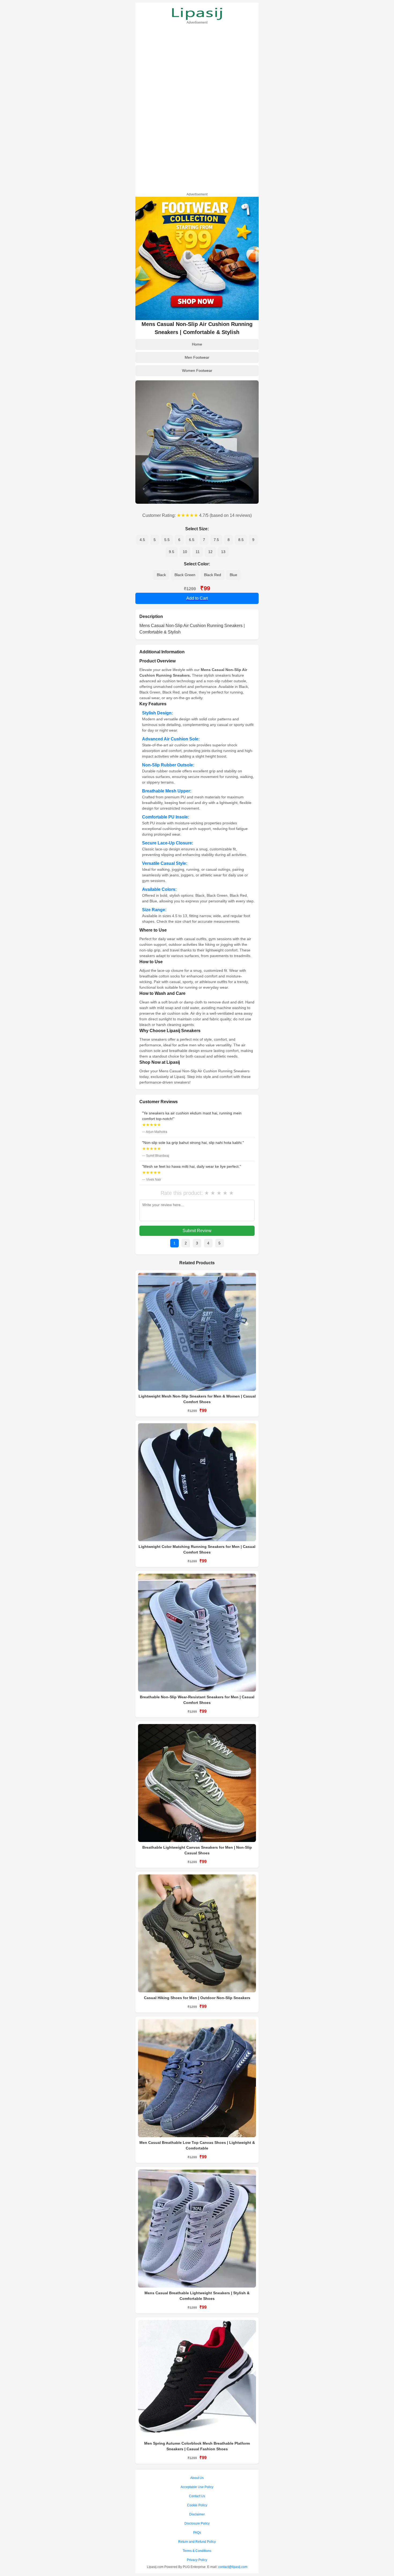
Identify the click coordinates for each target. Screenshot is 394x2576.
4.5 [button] (142, 540)
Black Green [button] (185, 575)
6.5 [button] (192, 540)
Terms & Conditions (197, 2551)
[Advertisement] (197, 108)
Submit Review (197, 1231)
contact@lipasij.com (233, 2567)
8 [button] (229, 540)
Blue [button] (233, 575)
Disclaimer (197, 2514)
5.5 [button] (167, 540)
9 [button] (253, 540)
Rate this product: (182, 1193)
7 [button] (204, 540)
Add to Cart (197, 598)
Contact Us (197, 2496)
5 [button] (155, 540)
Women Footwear (197, 370)
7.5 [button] (216, 540)
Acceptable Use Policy (197, 2487)
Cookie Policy (197, 2505)
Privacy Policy (197, 2560)
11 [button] (198, 552)
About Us (197, 2478)
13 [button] (223, 552)
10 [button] (185, 552)
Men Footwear (197, 357)
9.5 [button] (172, 552)
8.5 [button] (241, 540)
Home (197, 344)
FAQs (197, 2533)
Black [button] (161, 575)
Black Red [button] (213, 575)
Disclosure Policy (197, 2523)
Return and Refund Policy (197, 2542)
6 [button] (179, 540)
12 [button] (210, 552)
